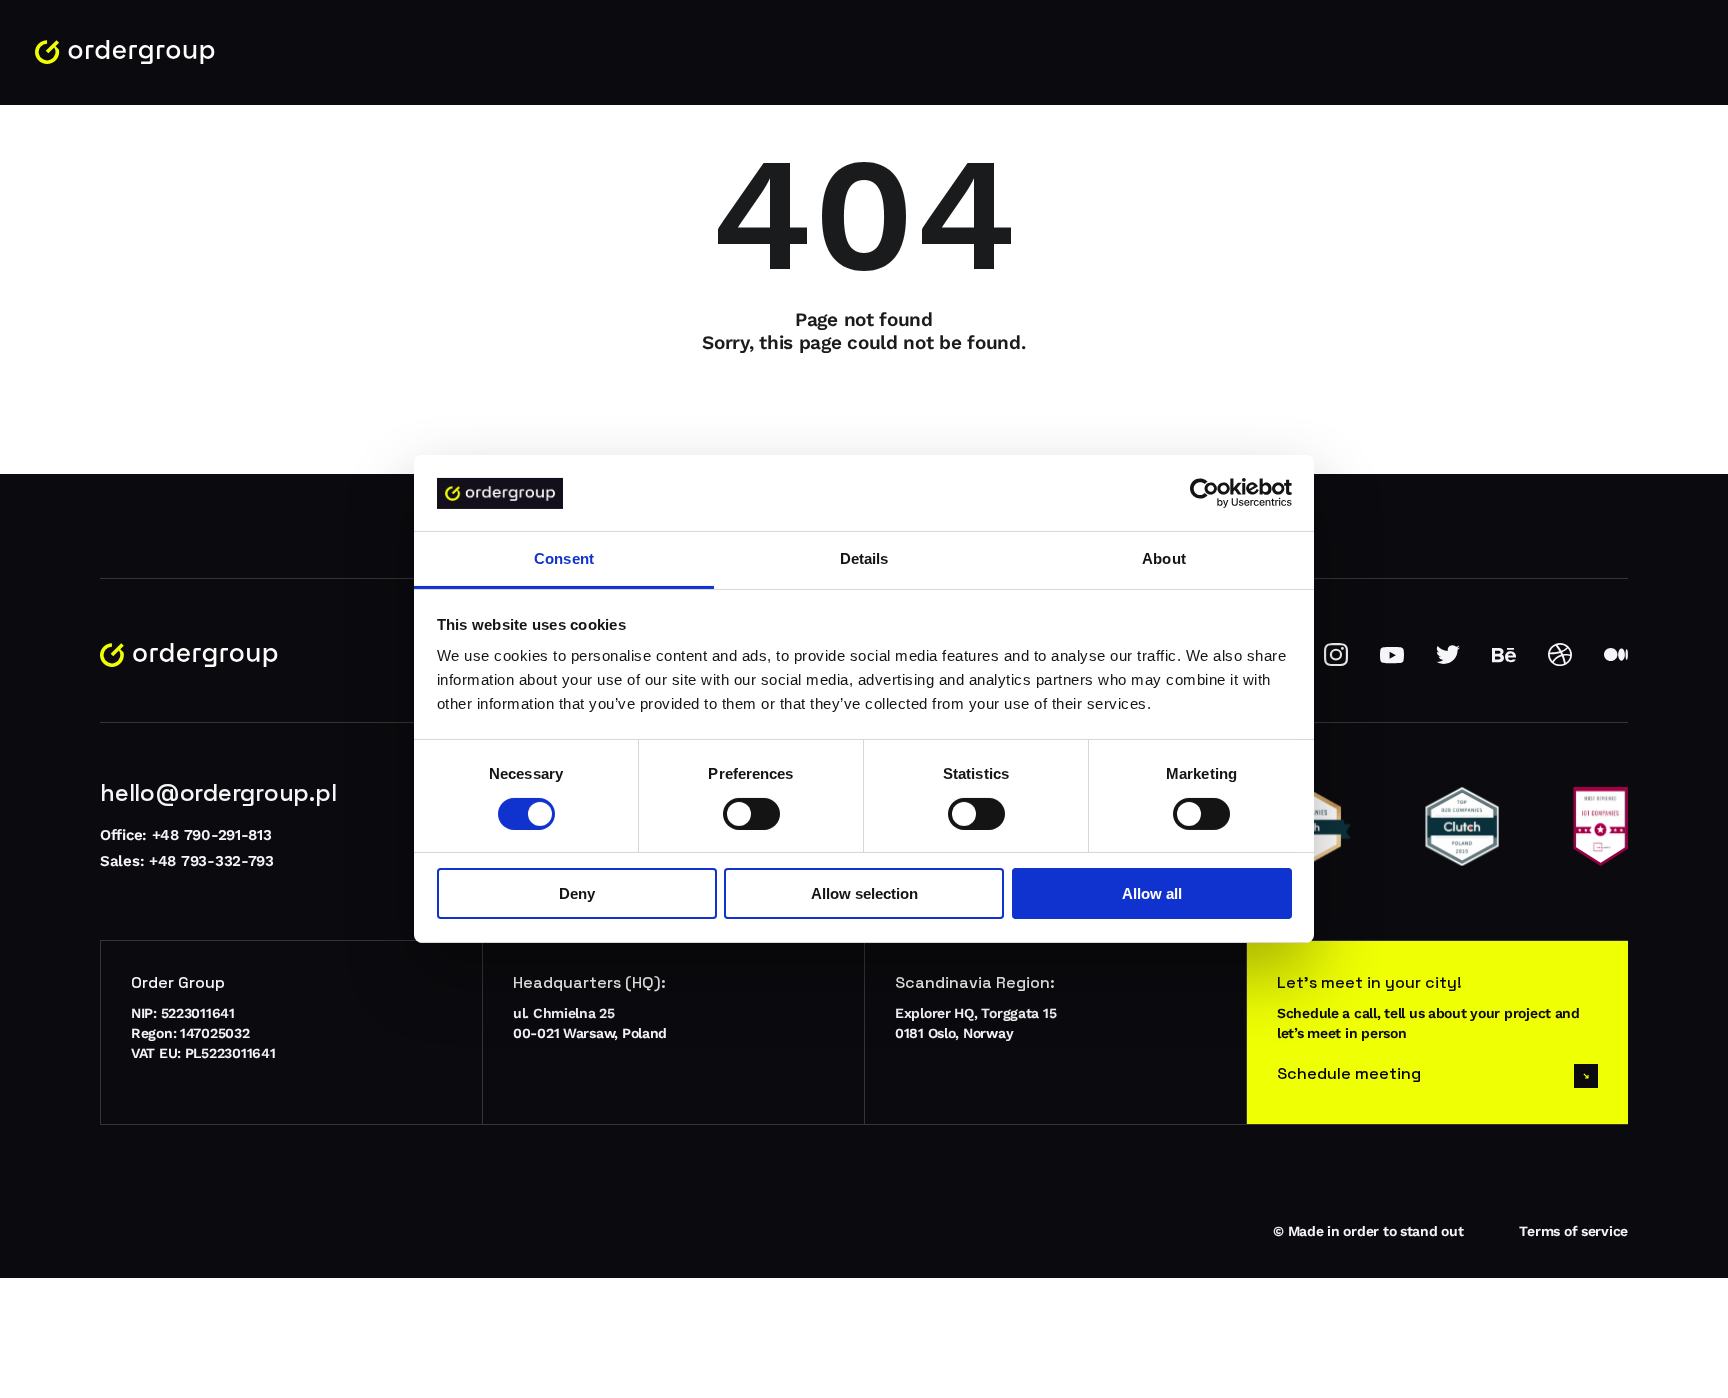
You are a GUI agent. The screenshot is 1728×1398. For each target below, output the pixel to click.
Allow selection (864, 894)
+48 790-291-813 (212, 835)
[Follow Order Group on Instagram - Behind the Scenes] (1336, 661)
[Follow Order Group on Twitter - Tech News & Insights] (1448, 661)
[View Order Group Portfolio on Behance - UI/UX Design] (1504, 661)
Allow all (1152, 894)
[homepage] (125, 52)
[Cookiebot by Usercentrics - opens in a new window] (1204, 493)
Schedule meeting (1349, 1073)
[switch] (751, 814)
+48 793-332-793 (211, 861)
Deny (577, 894)
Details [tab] (864, 559)
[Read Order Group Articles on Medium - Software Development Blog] (1616, 661)
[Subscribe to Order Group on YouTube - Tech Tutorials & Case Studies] (1392, 661)
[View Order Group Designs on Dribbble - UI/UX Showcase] (1560, 661)
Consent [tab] (564, 559)
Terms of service (1573, 1231)
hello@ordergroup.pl (218, 792)
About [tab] (1164, 559)
